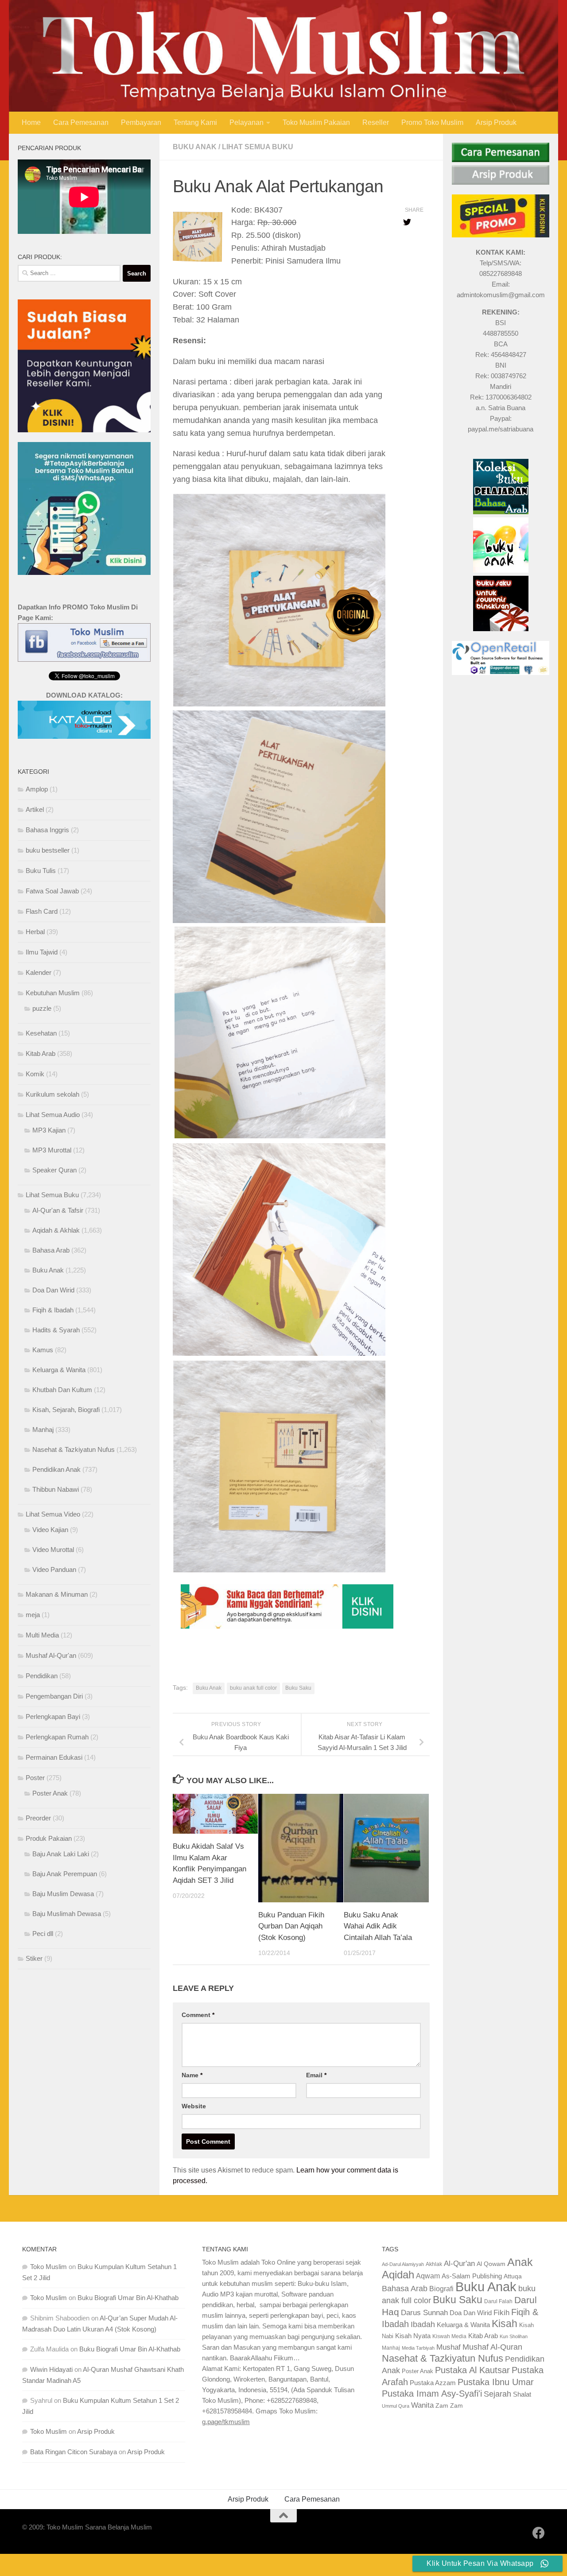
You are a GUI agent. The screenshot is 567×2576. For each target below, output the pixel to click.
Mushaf (449, 2347)
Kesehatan (41, 1033)
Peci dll (43, 1934)
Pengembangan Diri (54, 1696)
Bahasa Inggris (47, 830)
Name (192, 2075)
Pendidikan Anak (56, 1469)
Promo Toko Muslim (432, 122)
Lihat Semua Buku (258, 147)
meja (33, 1615)
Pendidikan (42, 1676)
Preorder (38, 1818)
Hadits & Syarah (56, 1330)
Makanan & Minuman (57, 1594)
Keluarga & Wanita (59, 1370)
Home (31, 122)
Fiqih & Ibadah (53, 1310)
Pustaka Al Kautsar (472, 2370)
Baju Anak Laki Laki (61, 1854)
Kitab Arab (41, 1053)
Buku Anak (195, 147)
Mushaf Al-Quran (492, 2347)
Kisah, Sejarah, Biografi (66, 1410)
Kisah (505, 2324)
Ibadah (423, 2324)
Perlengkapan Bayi (53, 1717)
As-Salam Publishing (472, 2276)
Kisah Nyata (413, 2336)
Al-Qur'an (459, 2263)
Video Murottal (53, 1550)
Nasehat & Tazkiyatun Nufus (74, 1449)
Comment (198, 2015)
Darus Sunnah (424, 2313)
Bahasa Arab (51, 1250)
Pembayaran (141, 122)
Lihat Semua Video (53, 1514)
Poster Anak (50, 1793)
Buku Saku (298, 1688)
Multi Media (42, 1635)
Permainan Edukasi (54, 1757)
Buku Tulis (41, 871)
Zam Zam (449, 2405)
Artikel (35, 809)
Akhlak (434, 2264)
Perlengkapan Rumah (57, 1737)
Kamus (43, 1350)
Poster (35, 1778)
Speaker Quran (54, 1170)
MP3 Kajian (49, 1130)
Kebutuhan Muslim (53, 993)
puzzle (42, 1008)
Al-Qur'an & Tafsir (58, 1210)
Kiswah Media (449, 2336)
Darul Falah (498, 2301)
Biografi (441, 2289)
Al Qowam (491, 2264)
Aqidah (398, 2275)
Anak (520, 2262)
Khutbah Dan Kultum (62, 1390)
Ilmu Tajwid (42, 952)
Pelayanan (247, 122)
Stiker (34, 1958)
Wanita (422, 2405)
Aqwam (428, 2276)
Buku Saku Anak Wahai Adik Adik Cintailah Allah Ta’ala (378, 1926)
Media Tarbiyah (418, 2348)
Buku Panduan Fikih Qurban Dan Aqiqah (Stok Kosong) (291, 1926)
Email (316, 2075)
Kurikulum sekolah (52, 1094)
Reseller (376, 122)
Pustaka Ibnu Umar (496, 2382)
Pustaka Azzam (433, 2383)
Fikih (501, 2313)
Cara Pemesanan (81, 122)
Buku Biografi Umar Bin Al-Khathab (128, 2298)
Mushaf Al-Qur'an (51, 1655)
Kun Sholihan (514, 2336)
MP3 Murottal (52, 1150)
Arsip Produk (496, 122)
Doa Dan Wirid (53, 1290)
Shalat (522, 2394)
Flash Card (42, 911)
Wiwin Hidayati (51, 2369)
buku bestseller (48, 850)
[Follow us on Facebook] (539, 2533)
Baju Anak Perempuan (65, 1874)
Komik (35, 1074)
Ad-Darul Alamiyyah (403, 2264)
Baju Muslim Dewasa (63, 1894)
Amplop (37, 789)
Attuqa (513, 2276)
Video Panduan (54, 1569)
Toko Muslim (49, 2267)
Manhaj (43, 1430)
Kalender (39, 972)
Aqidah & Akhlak (56, 1230)
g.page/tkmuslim (226, 2422)
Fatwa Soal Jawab (52, 891)
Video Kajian (50, 1530)
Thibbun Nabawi (56, 1489)
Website (194, 2106)
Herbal (35, 932)
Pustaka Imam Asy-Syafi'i (432, 2394)
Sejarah (497, 2394)
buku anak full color (253, 1688)
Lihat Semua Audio (53, 1115)
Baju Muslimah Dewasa (67, 1914)
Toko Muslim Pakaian (316, 122)
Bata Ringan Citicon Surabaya (74, 2452)
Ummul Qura (396, 2406)
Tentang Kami (195, 122)
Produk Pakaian (49, 1838)
